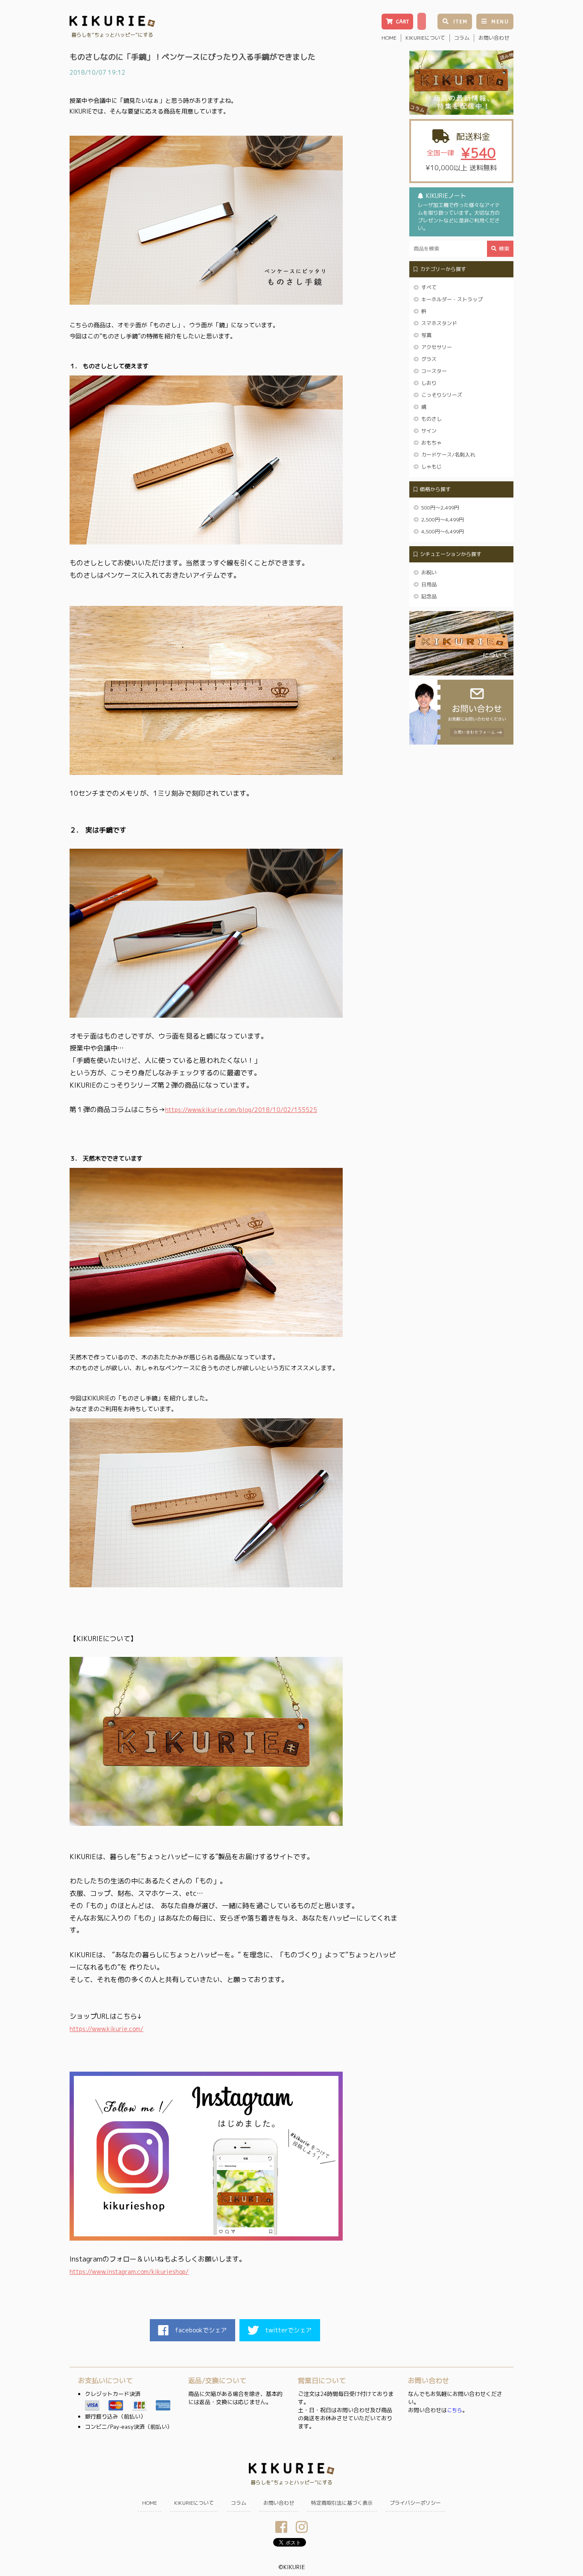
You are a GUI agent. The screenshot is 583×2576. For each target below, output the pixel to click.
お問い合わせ (494, 38)
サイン (429, 431)
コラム (462, 38)
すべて (429, 287)
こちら (455, 2410)
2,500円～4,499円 (443, 520)
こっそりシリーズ (442, 395)
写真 (426, 335)
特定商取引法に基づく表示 (342, 2503)
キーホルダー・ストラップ (452, 299)
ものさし (431, 419)
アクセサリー (437, 347)
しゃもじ (431, 467)
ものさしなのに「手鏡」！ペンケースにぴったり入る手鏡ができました (192, 57)
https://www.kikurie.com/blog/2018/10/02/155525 (241, 1110)
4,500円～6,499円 (443, 531)
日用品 (429, 584)
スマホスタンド (439, 323)
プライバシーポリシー (415, 2503)
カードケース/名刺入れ (448, 455)
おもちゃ (431, 443)
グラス (429, 359)
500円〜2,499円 (440, 508)
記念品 (429, 596)
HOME (389, 38)
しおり (429, 383)
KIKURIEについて (425, 38)
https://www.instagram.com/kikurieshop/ (129, 2272)
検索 (504, 249)
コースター (434, 371)
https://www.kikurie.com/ (106, 2029)
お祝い (429, 572)
